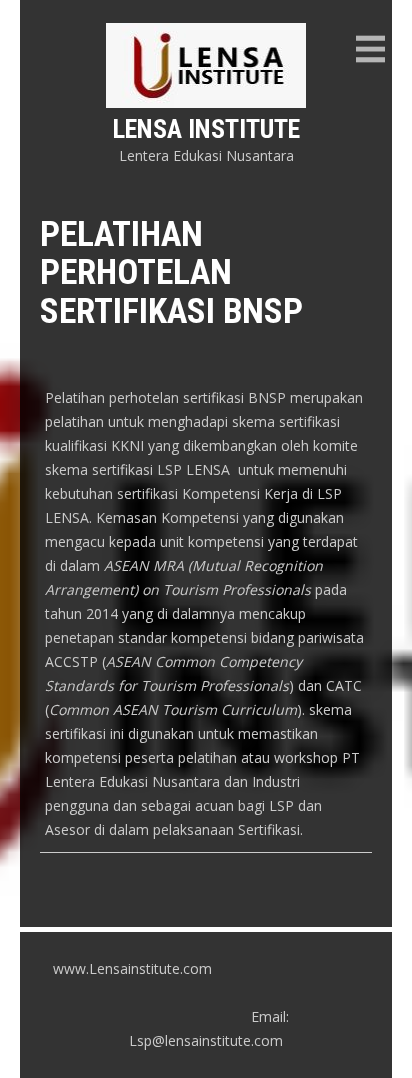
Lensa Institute (206, 129)
